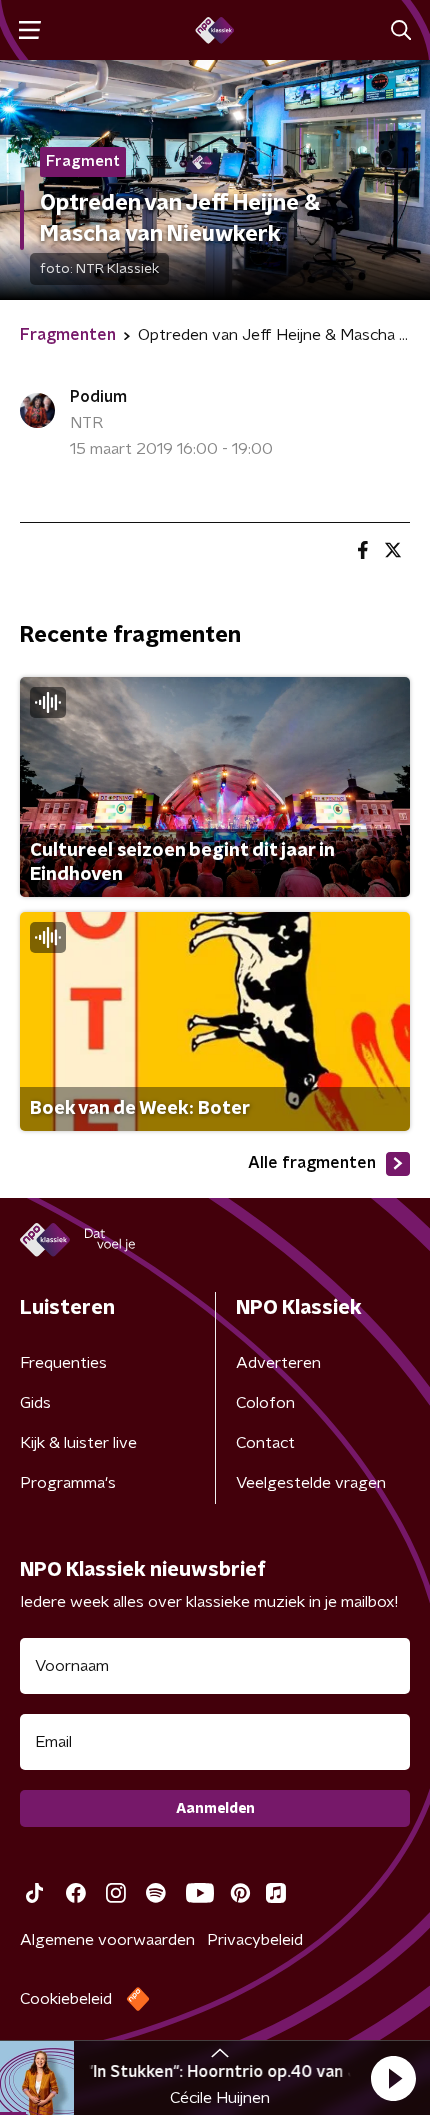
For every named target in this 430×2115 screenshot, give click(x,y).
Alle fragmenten (312, 1163)
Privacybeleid (255, 1940)
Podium (98, 397)
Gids (35, 1403)
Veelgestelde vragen (311, 1483)
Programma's (68, 1483)
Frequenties (63, 1363)
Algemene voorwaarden (107, 1940)
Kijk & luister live (78, 1443)
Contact (265, 1443)
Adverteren (278, 1363)
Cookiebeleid (66, 1999)
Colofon (265, 1403)
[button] (393, 2078)
